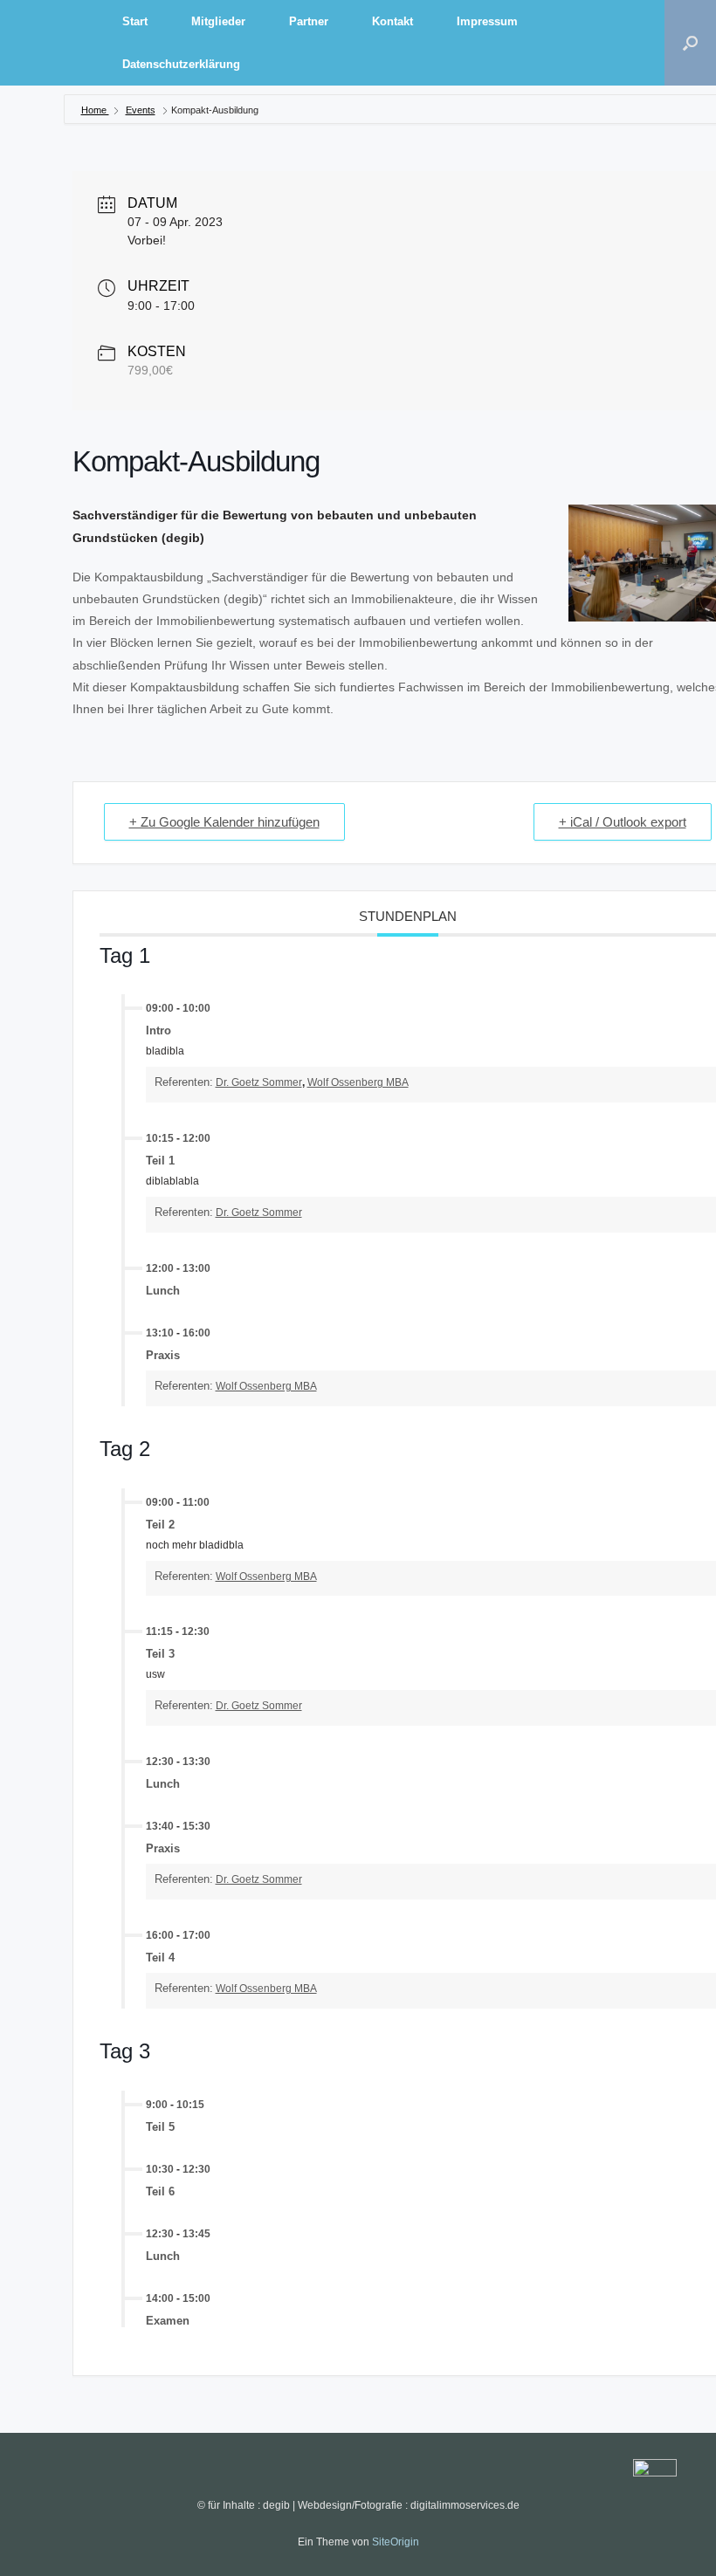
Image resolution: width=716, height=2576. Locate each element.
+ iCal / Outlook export (623, 822)
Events (141, 110)
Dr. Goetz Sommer (259, 1082)
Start (135, 21)
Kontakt (392, 21)
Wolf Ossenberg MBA (358, 1082)
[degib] (52, 43)
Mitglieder (218, 21)
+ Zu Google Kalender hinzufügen (224, 822)
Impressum (487, 21)
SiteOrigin (396, 2542)
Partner (309, 21)
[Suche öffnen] (690, 43)
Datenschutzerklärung (181, 64)
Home (95, 110)
